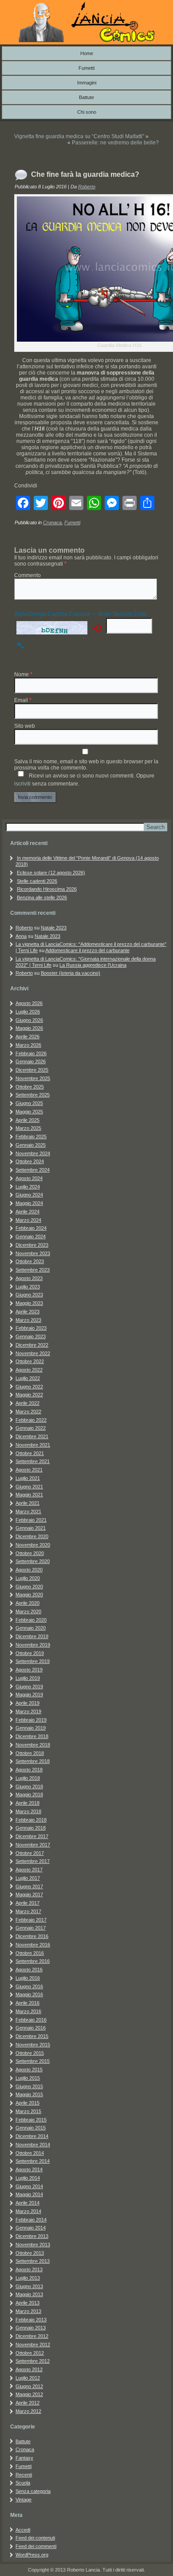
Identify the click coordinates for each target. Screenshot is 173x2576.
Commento (28, 575)
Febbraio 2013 (31, 2320)
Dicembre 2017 (32, 1836)
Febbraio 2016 (31, 2020)
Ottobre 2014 (30, 2153)
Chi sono (87, 112)
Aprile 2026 (28, 1037)
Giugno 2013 (29, 2286)
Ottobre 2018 (30, 1753)
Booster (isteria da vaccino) (71, 973)
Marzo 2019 (28, 1711)
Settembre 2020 (33, 1561)
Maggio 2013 (29, 2294)
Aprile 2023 (28, 1312)
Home (87, 53)
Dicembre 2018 (32, 1736)
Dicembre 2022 (32, 1345)
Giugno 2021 (29, 1487)
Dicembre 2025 (32, 1070)
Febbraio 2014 (31, 2220)
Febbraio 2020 (31, 1620)
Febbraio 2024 (31, 1228)
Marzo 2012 (28, 2411)
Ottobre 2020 (30, 1553)
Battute (86, 97)
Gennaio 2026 (31, 1061)
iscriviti (22, 784)
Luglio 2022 (28, 1378)
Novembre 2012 (33, 2345)
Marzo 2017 (28, 1911)
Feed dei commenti (36, 2546)
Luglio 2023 (28, 1287)
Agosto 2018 (29, 1770)
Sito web (25, 726)
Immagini (87, 83)
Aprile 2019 (28, 1703)
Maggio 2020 (29, 1595)
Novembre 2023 (33, 1253)
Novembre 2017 (33, 1845)
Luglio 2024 (28, 1187)
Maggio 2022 (29, 1395)
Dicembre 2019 (32, 1636)
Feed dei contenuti (35, 2538)
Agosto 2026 (29, 1003)
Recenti (24, 2475)
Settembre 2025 (33, 1095)
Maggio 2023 (29, 1303)
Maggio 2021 (29, 1495)
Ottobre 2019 (30, 1653)
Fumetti (86, 68)
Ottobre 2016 (30, 1953)
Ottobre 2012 (30, 2353)
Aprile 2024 (28, 1212)
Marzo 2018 (28, 1811)
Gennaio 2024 (31, 1236)
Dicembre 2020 (32, 1536)
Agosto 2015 (29, 2070)
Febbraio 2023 (31, 1328)
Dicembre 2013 (32, 2236)
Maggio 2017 (29, 1894)
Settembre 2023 (33, 1270)
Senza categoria (33, 2491)
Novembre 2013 (33, 2245)
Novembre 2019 (33, 1645)
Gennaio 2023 (31, 1336)
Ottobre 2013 (30, 2253)
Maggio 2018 (29, 1794)
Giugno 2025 (29, 1103)
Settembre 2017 (33, 1861)
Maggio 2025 (29, 1112)
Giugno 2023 (29, 1295)
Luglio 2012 (28, 2378)
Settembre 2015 (33, 2061)
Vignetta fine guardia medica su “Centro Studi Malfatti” (79, 136)
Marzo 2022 (28, 1412)
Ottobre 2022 (30, 1361)
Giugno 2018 (29, 1786)
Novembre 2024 (33, 1153)
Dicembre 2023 (32, 1245)
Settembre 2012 (33, 2361)
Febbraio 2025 (31, 1136)
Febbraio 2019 (31, 1720)
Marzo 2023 (28, 1320)
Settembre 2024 (33, 1170)
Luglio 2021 (28, 1478)
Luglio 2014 (28, 2178)
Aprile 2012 (28, 2403)
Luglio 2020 (28, 1578)
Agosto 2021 (29, 1470)
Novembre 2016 (33, 1945)
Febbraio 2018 (31, 1820)
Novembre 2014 (33, 2145)
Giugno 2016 (29, 1986)
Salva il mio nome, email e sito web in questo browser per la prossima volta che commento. (86, 765)
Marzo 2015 (28, 2111)
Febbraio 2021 (31, 1520)
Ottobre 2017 (30, 1853)
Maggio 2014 (29, 2194)
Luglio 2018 (28, 1778)
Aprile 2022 (28, 1403)
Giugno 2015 (29, 2086)
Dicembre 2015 (32, 2036)
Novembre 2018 (33, 1745)
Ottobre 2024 (30, 1161)
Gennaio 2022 (31, 1428)
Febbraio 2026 (31, 1053)
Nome (23, 674)
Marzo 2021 (28, 1511)
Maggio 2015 (29, 2094)
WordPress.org (32, 2555)
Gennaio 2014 (31, 2228)
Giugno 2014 (29, 2186)
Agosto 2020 (29, 1570)
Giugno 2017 (29, 1886)
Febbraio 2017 (31, 1920)
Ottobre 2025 (30, 1087)
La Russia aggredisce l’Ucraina (93, 965)
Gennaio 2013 (31, 2328)
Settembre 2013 (33, 2261)
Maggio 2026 (29, 1028)
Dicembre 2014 (32, 2136)
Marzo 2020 (28, 1611)
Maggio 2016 (29, 1994)
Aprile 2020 (28, 1603)
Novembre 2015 (33, 2045)
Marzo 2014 (28, 2211)
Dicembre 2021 (32, 1436)
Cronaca (52, 522)
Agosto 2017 (29, 1870)
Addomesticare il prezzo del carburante (87, 950)
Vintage (24, 2500)
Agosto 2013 (29, 2269)
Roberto (87, 187)
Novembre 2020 (33, 1545)
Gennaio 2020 (31, 1628)
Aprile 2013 (28, 2303)
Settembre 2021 (33, 1461)
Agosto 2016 (29, 1970)
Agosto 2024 (29, 1178)
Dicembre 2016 (32, 1936)
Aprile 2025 (28, 1120)
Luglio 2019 (28, 1678)
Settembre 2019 (33, 1661)
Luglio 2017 (28, 1878)
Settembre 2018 (33, 1761)
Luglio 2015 (28, 2078)
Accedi (23, 2530)
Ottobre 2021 (30, 1453)
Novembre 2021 (33, 1445)
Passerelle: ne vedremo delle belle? (115, 143)
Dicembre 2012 (32, 2336)
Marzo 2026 (28, 1045)
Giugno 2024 (29, 1195)
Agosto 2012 (29, 2369)
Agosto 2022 (29, 1370)
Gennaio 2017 (31, 1928)
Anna (21, 936)
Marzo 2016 (28, 2011)
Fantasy (24, 2458)
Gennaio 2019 (31, 1728)
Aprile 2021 (28, 1503)
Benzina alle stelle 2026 (42, 897)
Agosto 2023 (29, 1278)
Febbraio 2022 (31, 1420)
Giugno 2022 (29, 1387)
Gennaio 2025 (31, 1145)
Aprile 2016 (28, 2003)
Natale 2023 (54, 928)
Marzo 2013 (28, 2311)
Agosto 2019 (29, 1670)
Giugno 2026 (29, 1020)
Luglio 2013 (28, 2278)
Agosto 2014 (29, 2169)
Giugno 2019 (29, 1687)
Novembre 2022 (33, 1353)
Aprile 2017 (28, 1903)
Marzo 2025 (28, 1128)
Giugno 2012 (29, 2386)
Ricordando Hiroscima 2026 (47, 889)
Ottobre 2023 (30, 1261)
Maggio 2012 (29, 2394)
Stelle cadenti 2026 (37, 881)
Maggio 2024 (29, 1203)
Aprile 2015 (28, 2103)
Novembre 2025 (33, 1078)
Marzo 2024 (28, 1220)
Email (23, 700)
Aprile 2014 (28, 2203)
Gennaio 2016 (31, 2028)
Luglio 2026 (28, 1012)
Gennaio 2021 (31, 1528)
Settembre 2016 (33, 1961)
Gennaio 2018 (31, 1828)
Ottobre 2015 (30, 2053)
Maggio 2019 (29, 1695)
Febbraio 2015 (31, 2120)
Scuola (23, 2483)
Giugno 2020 (29, 1587)
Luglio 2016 (28, 1978)
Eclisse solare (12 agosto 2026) (51, 873)
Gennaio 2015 (31, 2128)
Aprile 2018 (28, 1803)
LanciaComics (86, 11)
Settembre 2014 (33, 2161)
